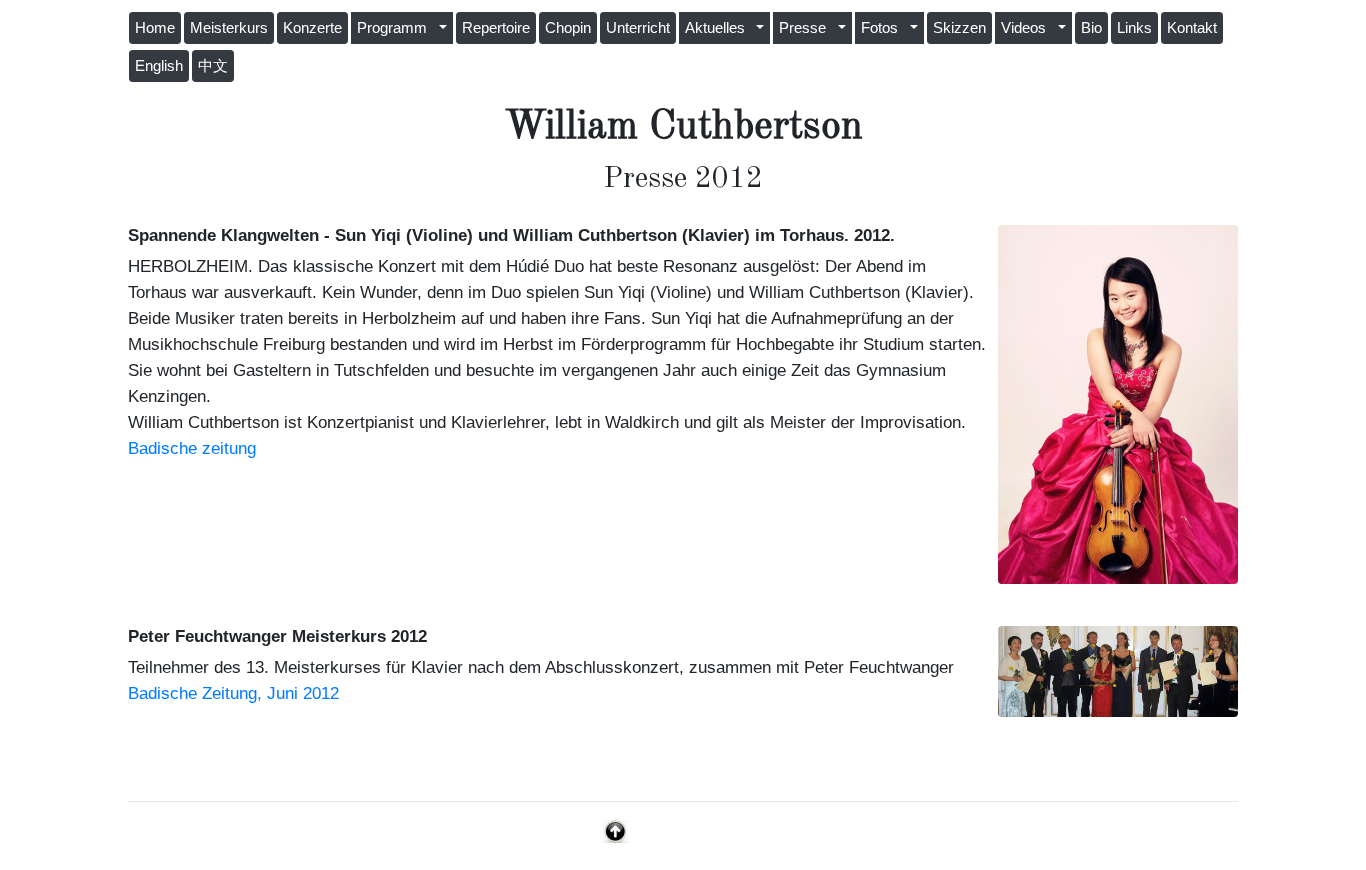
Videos (1027, 28)
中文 (213, 66)
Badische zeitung (192, 448)
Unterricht (638, 28)
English (159, 66)
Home (155, 28)
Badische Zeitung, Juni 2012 (233, 693)
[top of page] (615, 830)
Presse (806, 28)
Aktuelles (719, 28)
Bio (1091, 28)
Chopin (568, 28)
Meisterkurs (229, 28)
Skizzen (959, 28)
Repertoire (496, 28)
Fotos (883, 28)
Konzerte (312, 28)
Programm (396, 28)
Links (1134, 28)
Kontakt (1192, 28)
